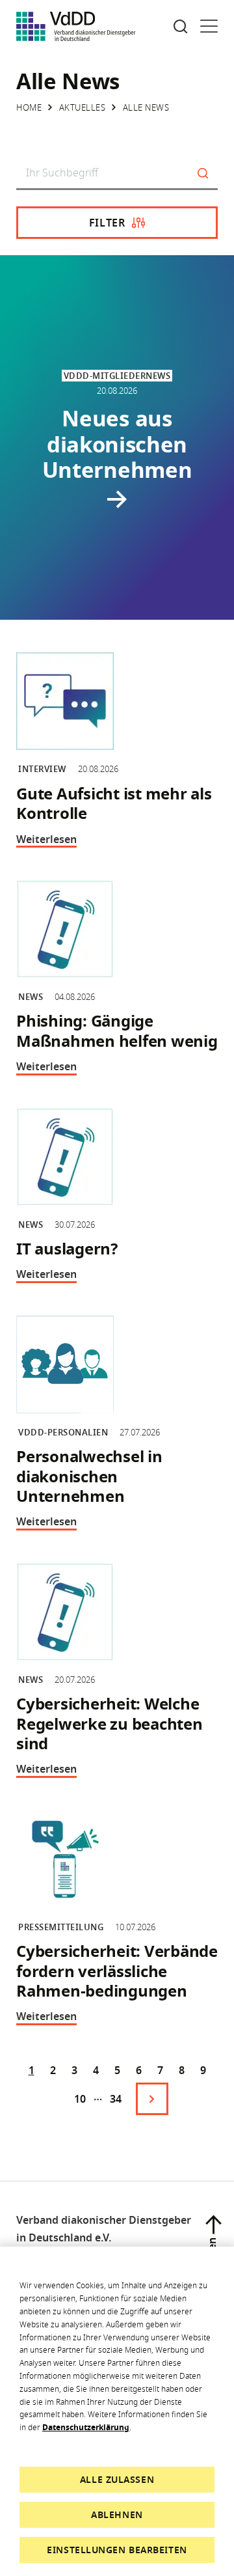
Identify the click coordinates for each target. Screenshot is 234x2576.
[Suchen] (203, 174)
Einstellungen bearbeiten (117, 2550)
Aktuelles (83, 107)
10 (80, 2099)
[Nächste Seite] (152, 2099)
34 (116, 2099)
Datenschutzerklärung (86, 2427)
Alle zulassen (117, 2479)
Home (29, 107)
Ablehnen (117, 2514)
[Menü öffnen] (209, 26)
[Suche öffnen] (180, 26)
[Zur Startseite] (76, 26)
